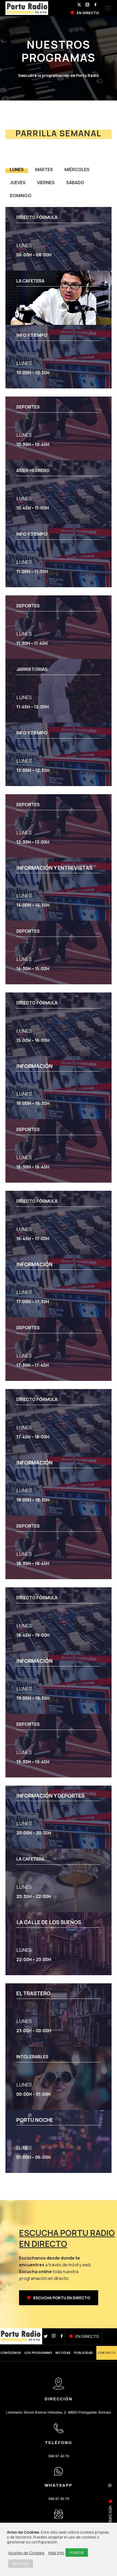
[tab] (17, 168)
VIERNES (46, 183)
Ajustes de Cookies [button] (26, 2553)
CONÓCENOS (11, 2353)
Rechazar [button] (21, 2563)
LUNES (17, 169)
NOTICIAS (63, 2353)
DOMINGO (21, 196)
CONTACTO (107, 2353)
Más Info (56, 2553)
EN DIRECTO (87, 2336)
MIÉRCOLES (77, 169)
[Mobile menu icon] (108, 8)
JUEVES (18, 183)
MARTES (44, 169)
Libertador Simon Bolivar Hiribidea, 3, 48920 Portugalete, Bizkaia (59, 2412)
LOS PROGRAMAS (38, 2353)
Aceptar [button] (77, 2552)
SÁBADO (75, 183)
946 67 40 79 (59, 2456)
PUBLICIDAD (84, 2353)
